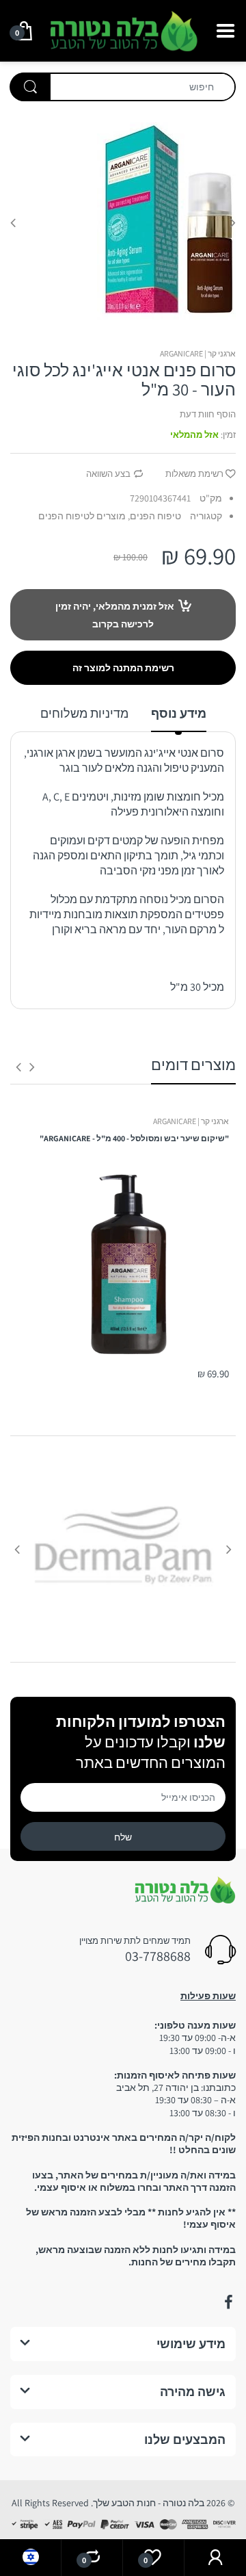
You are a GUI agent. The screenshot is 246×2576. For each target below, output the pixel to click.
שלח (123, 1837)
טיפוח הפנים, (154, 516)
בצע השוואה (108, 474)
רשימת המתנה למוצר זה (123, 668)
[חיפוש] (30, 87)
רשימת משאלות (194, 474)
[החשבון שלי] (215, 2558)
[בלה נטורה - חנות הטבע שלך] (123, 29)
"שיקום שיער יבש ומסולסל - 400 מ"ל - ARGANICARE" (134, 1138)
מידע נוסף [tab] (179, 713)
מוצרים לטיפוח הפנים (82, 516)
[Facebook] (228, 2302)
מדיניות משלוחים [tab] (84, 713)
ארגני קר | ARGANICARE (198, 353)
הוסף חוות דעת (208, 414)
